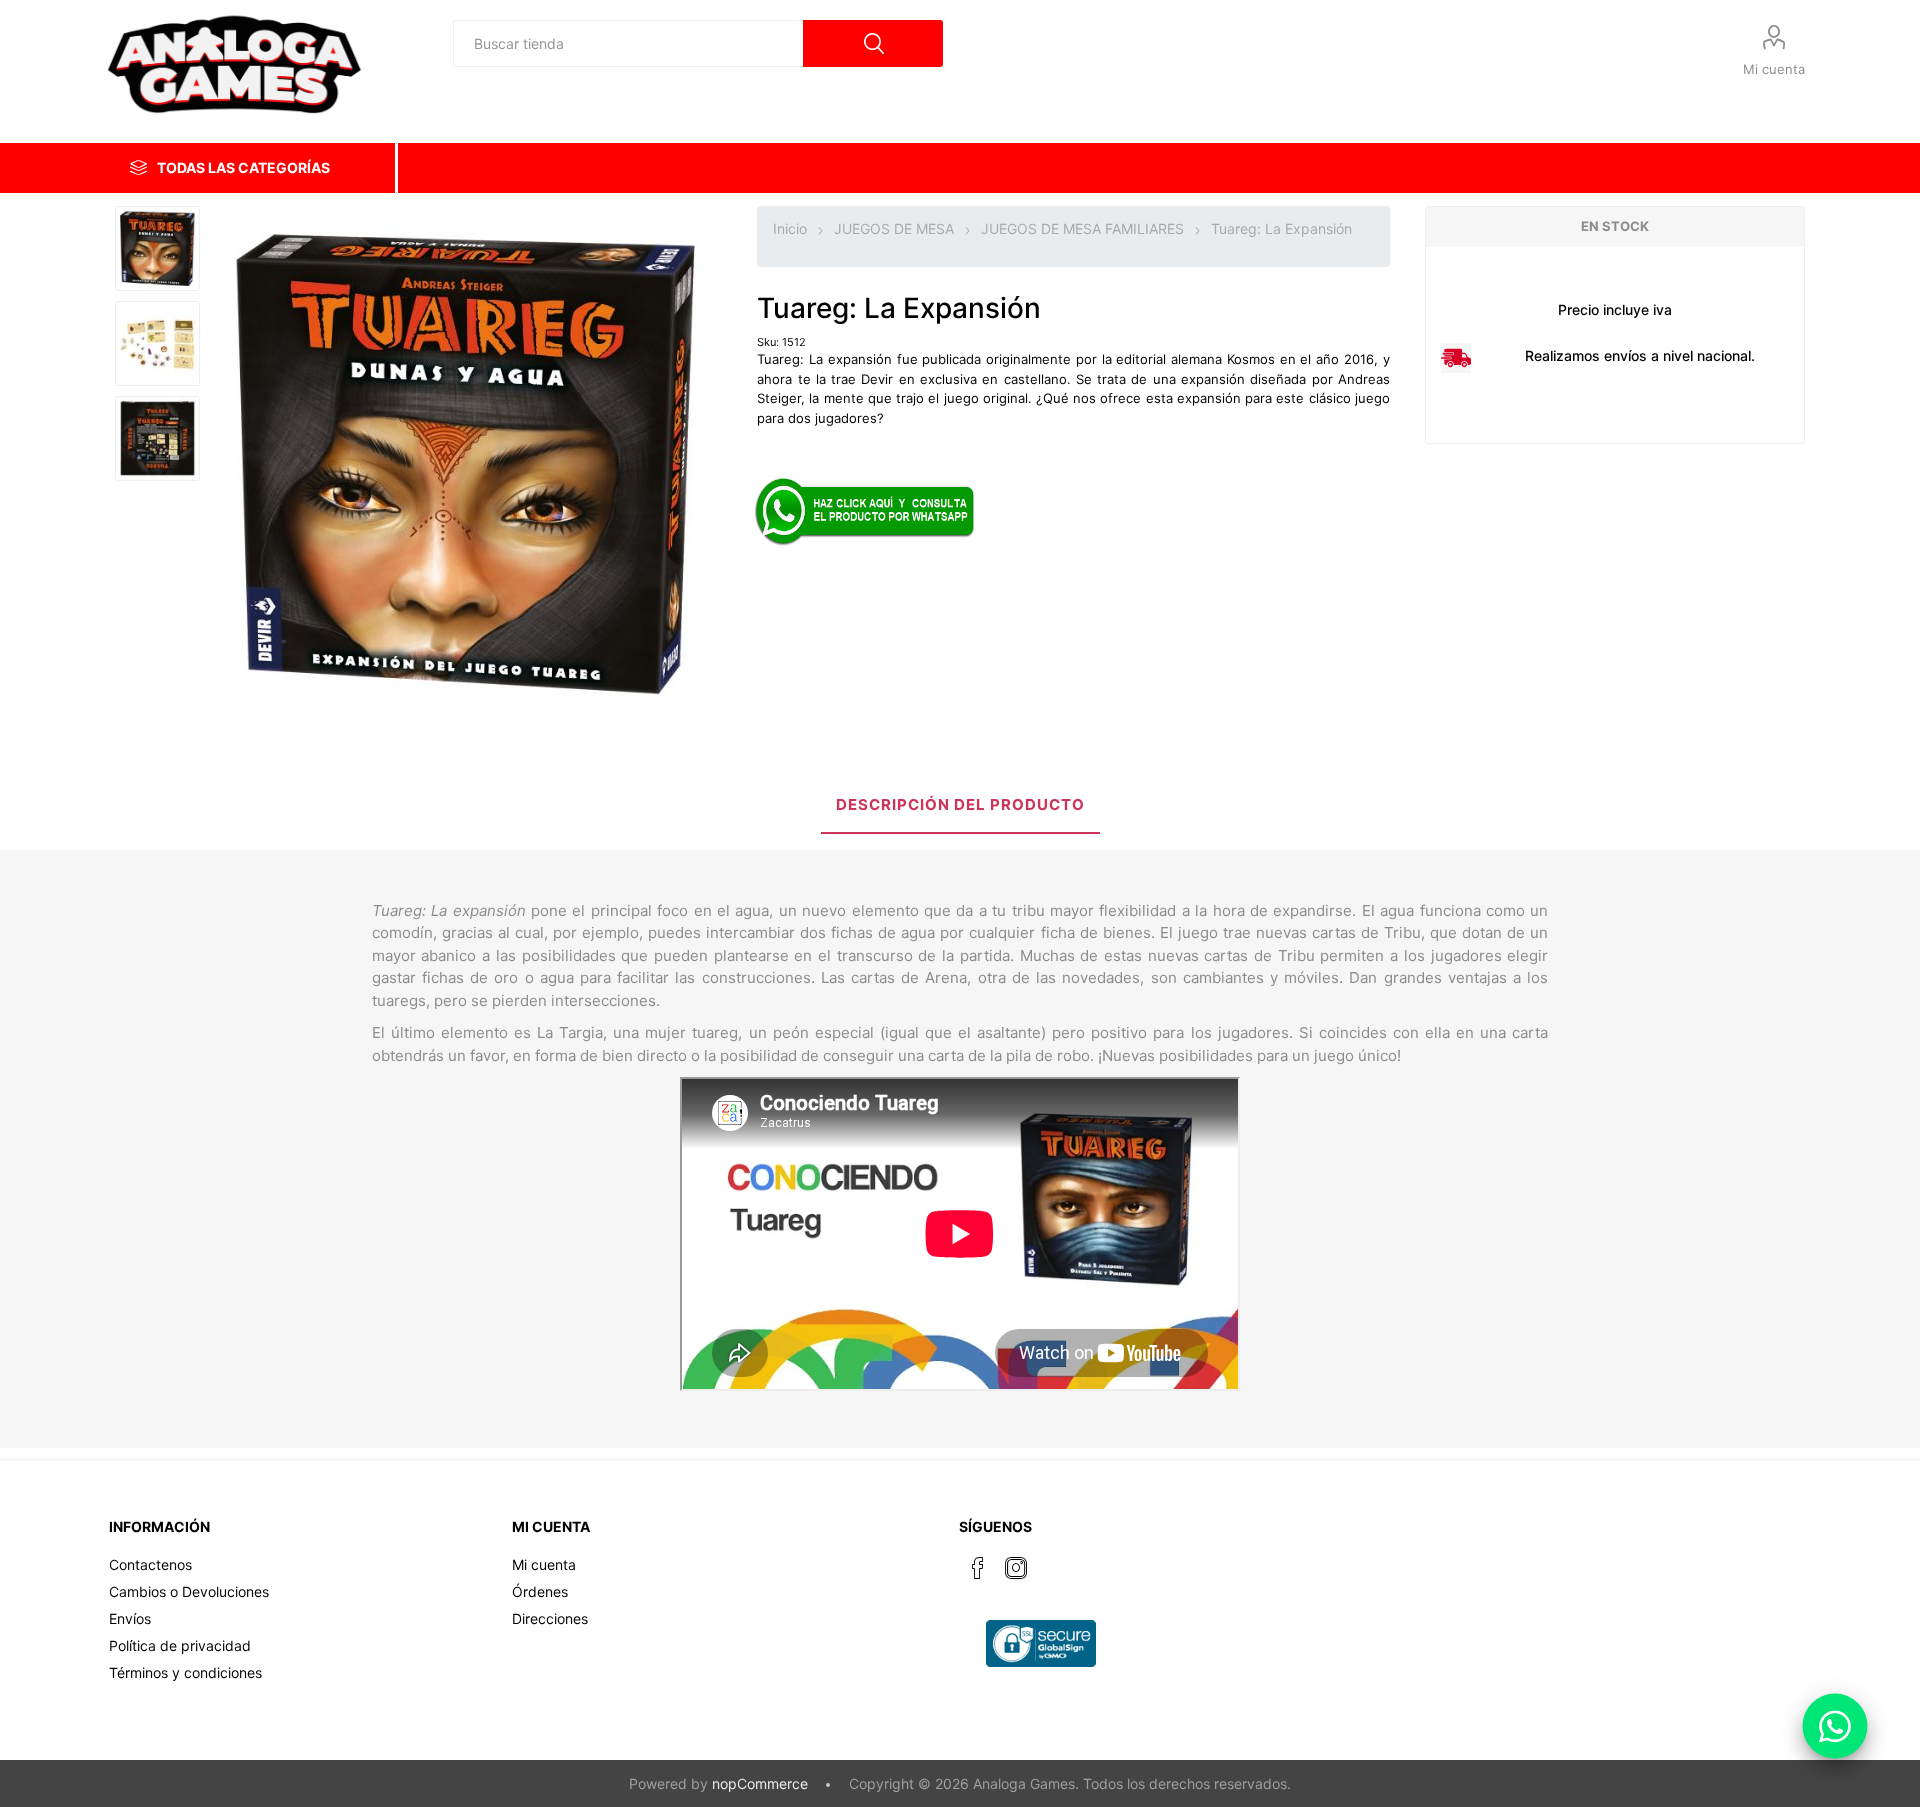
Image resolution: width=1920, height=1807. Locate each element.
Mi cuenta (1774, 69)
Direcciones (550, 1618)
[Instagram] (1016, 1568)
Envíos (130, 1618)
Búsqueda (873, 43)
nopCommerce (760, 1783)
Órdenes (540, 1591)
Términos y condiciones (185, 1672)
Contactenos (150, 1564)
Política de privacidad (180, 1645)
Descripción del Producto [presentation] (960, 804)
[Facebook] (978, 1568)
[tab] (960, 806)
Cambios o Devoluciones (189, 1591)
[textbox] (628, 43)
